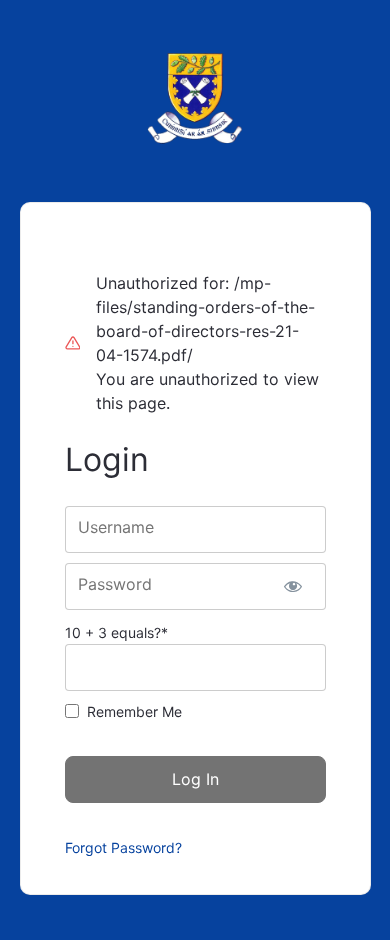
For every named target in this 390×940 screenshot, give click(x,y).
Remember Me (134, 711)
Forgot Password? (123, 847)
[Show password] (293, 586)
